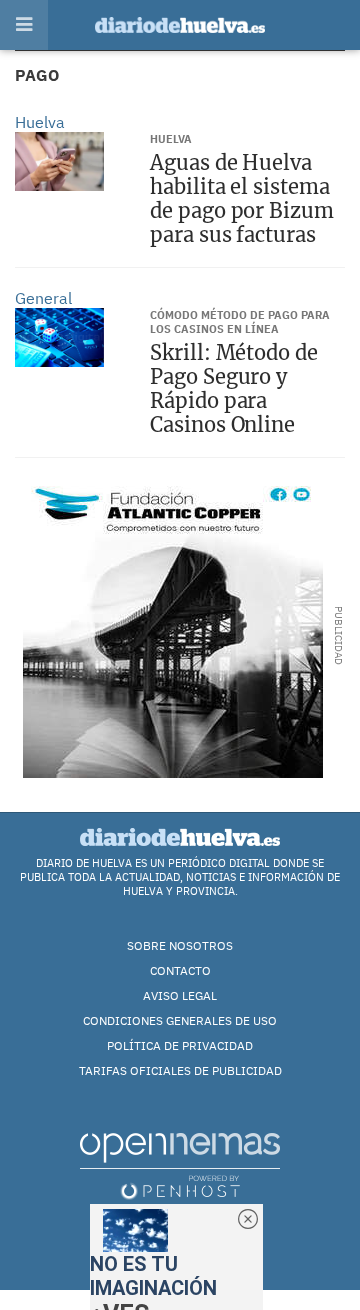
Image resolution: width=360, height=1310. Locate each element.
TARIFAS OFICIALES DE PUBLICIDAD (180, 1070)
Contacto (180, 970)
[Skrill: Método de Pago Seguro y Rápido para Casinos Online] (59, 337)
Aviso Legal (180, 995)
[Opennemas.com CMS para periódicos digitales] (180, 1165)
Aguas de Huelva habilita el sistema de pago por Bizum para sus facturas (241, 198)
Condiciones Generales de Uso (180, 1020)
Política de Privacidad (180, 1045)
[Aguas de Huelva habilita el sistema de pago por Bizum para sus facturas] (59, 161)
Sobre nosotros (180, 945)
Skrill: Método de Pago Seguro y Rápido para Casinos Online (233, 388)
